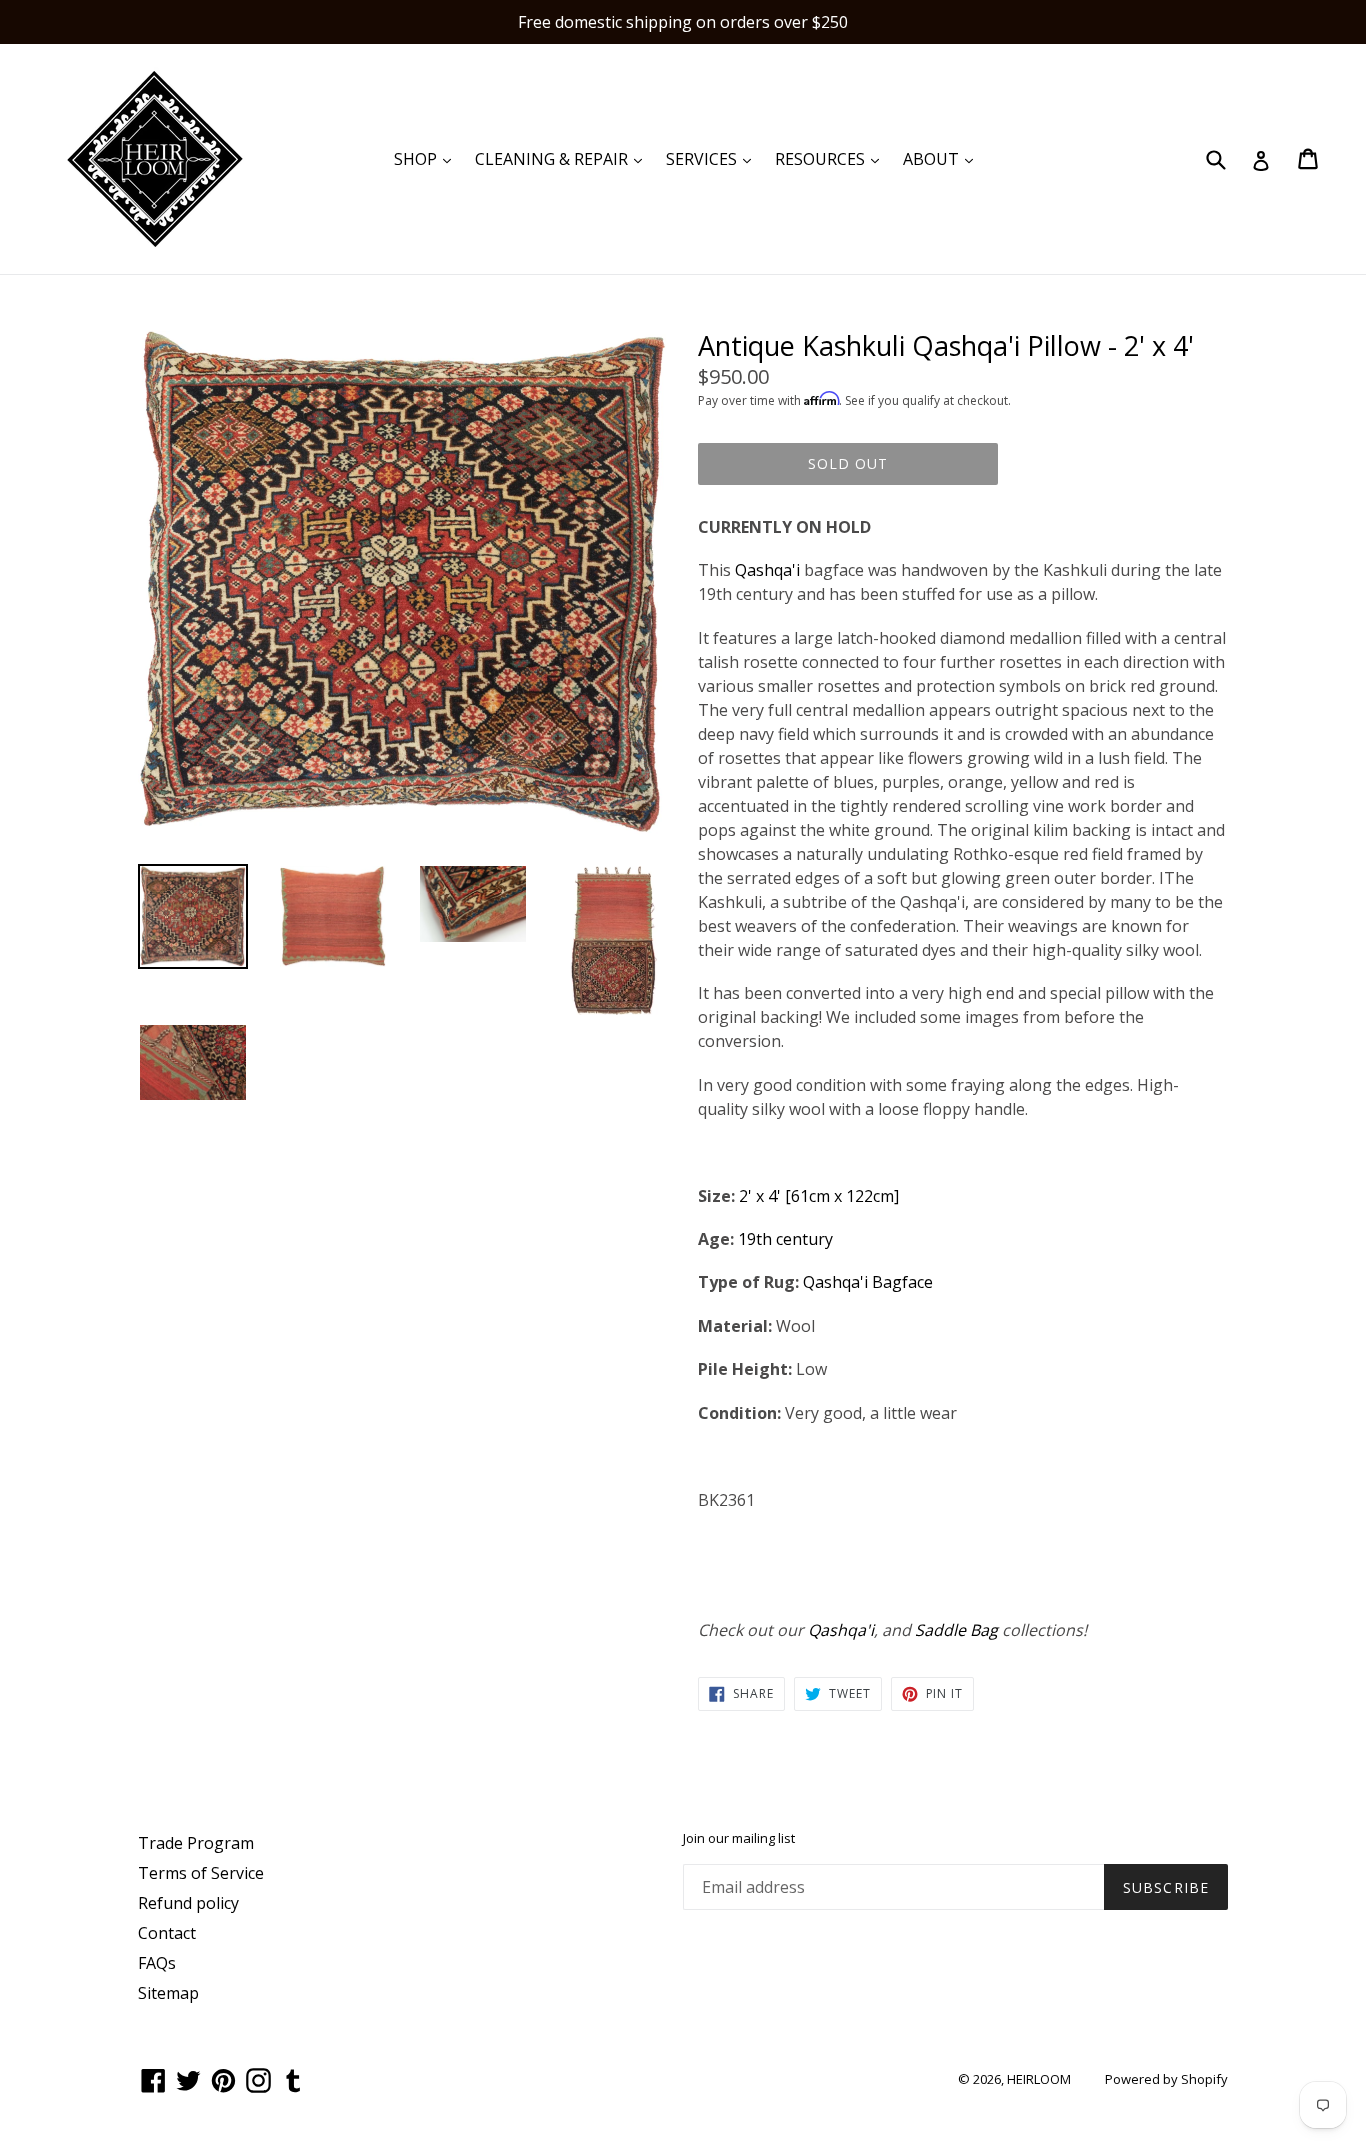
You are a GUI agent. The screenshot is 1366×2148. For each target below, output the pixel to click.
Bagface (902, 1282)
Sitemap (168, 1993)
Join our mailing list (739, 1839)
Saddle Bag (956, 1630)
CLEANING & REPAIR (563, 158)
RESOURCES (832, 158)
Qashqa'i (767, 570)
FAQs (157, 1963)
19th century (785, 1239)
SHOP (427, 158)
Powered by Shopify (1166, 2079)
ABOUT (943, 158)
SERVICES (713, 158)
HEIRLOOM (1039, 2079)
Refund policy (188, 1903)
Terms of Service (201, 1873)
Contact (167, 1933)
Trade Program (196, 1843)
